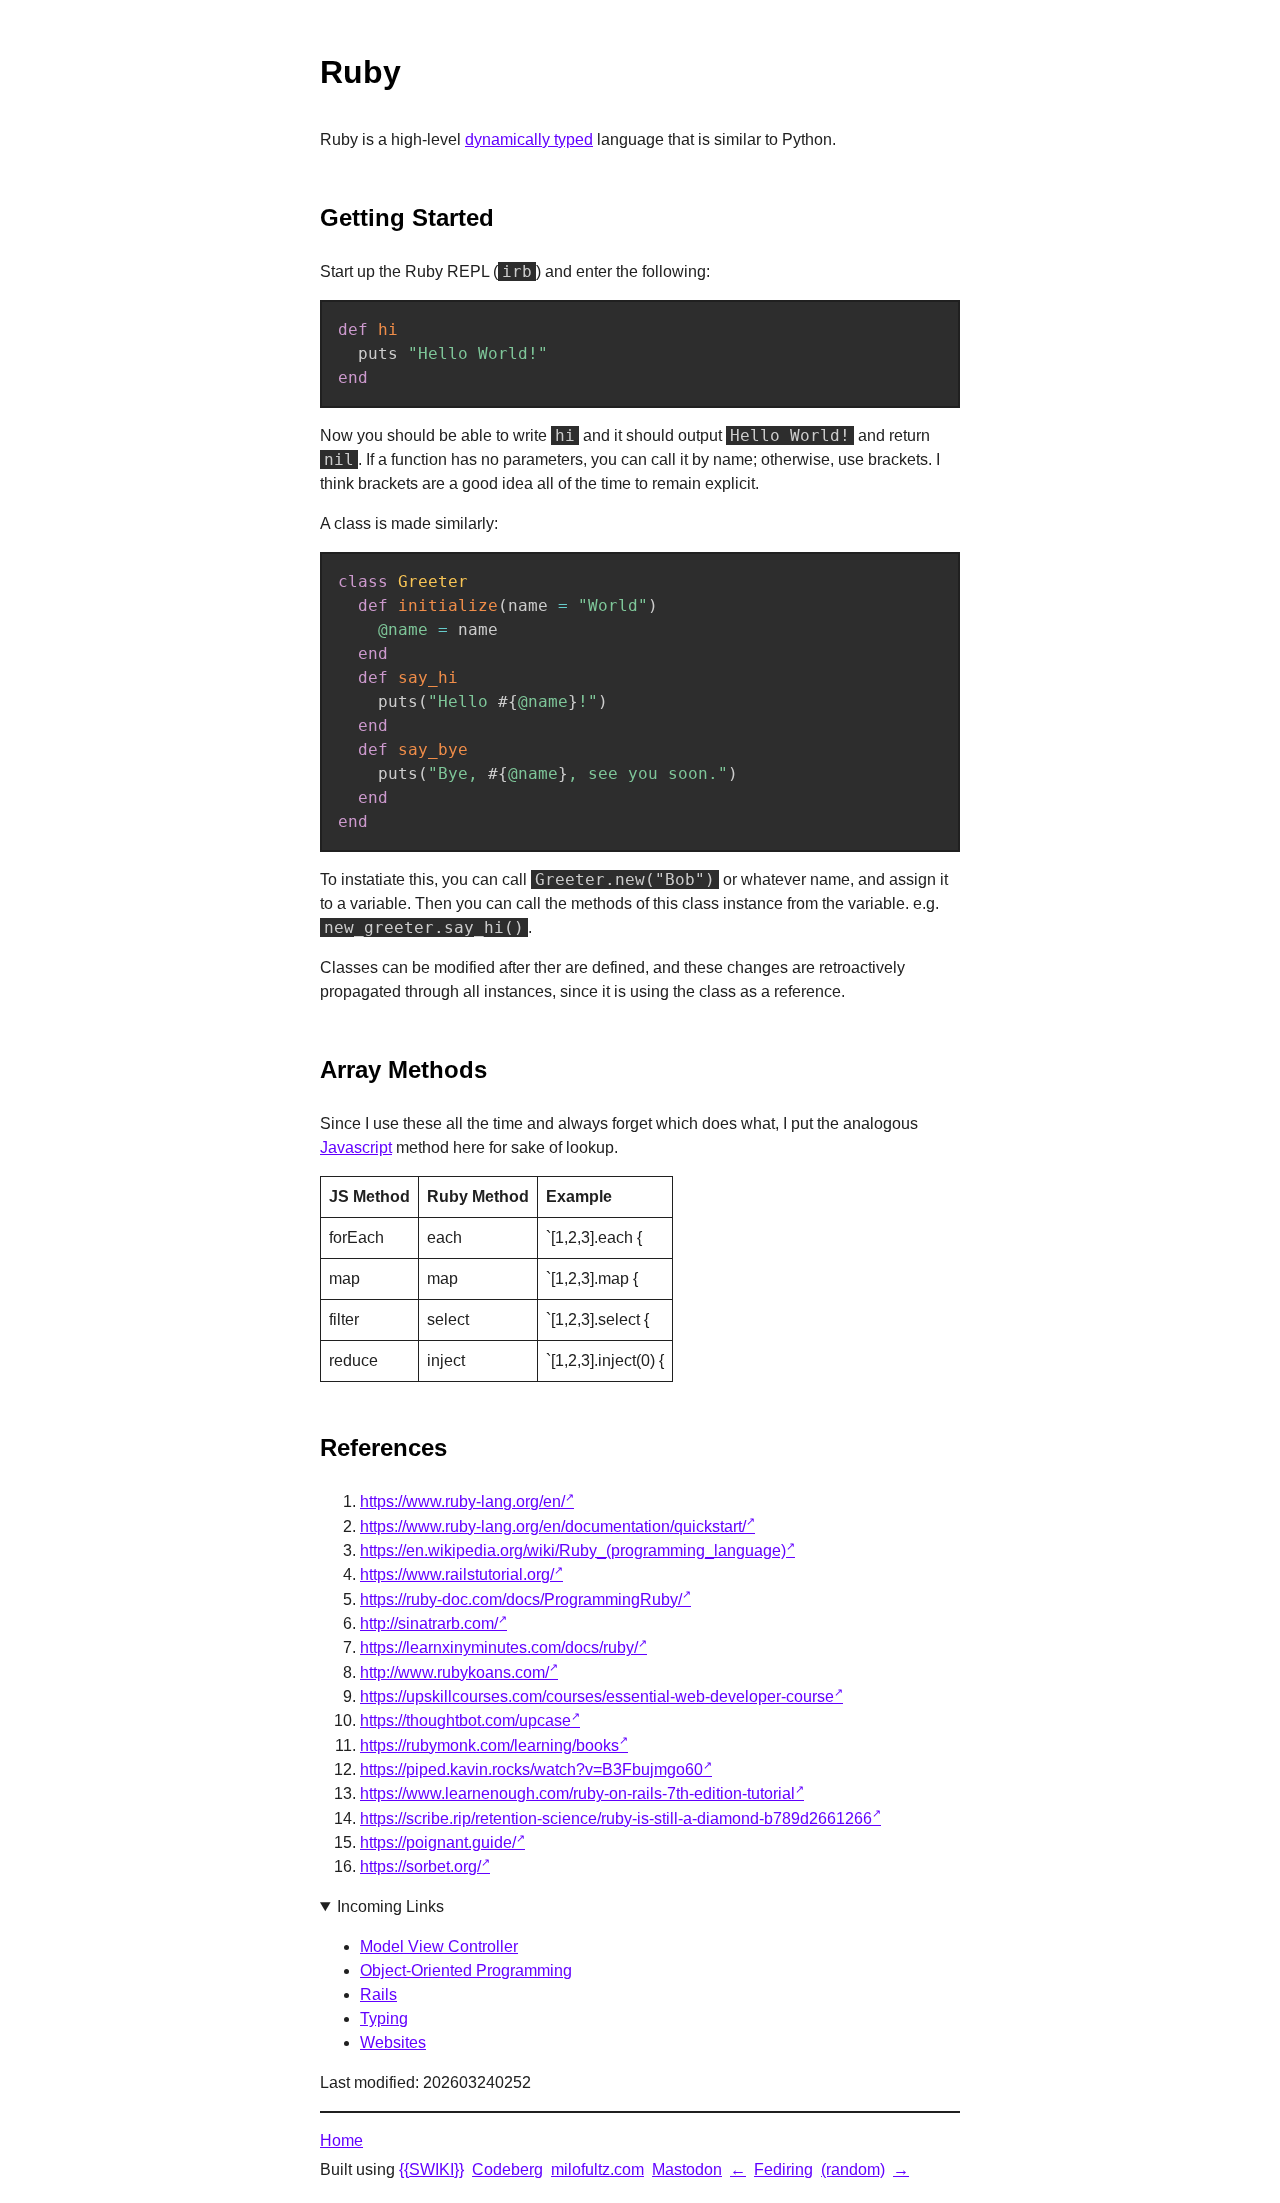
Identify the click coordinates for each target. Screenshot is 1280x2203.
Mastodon (687, 2169)
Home (341, 2140)
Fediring (783, 2169)
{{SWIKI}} (431, 2169)
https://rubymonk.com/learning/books (489, 1745)
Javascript (356, 1147)
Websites (393, 2042)
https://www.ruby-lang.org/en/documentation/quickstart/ (553, 1526)
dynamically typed (529, 139)
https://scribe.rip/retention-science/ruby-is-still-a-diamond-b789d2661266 (616, 1818)
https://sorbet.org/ (420, 1866)
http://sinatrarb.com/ (429, 1623)
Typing (384, 2018)
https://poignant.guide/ (438, 1842)
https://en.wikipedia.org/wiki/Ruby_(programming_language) (573, 1550)
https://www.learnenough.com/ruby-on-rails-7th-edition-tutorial (577, 1793)
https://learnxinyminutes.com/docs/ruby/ (499, 1647)
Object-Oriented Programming (466, 1970)
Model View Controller (439, 1946)
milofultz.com (597, 2169)
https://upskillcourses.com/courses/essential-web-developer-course (597, 1696)
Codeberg (507, 2169)
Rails (378, 1994)
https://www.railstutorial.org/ (457, 1574)
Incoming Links (390, 1906)
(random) (853, 2169)
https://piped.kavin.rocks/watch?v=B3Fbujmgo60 (531, 1769)
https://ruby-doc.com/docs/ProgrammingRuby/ (521, 1599)
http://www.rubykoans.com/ (454, 1672)
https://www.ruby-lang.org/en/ (462, 1501)
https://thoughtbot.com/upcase (465, 1720)
